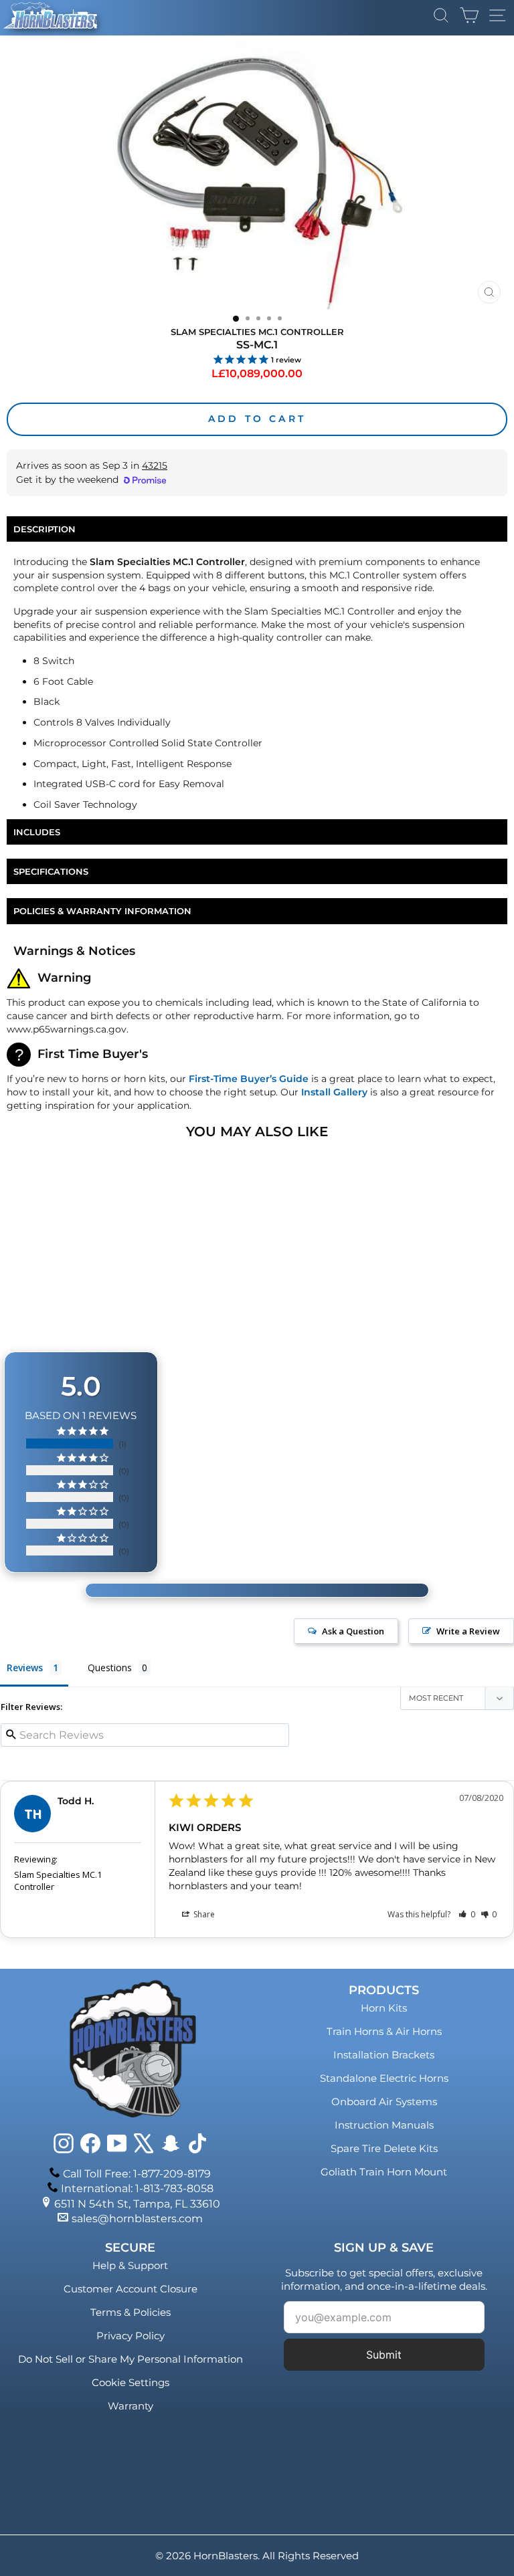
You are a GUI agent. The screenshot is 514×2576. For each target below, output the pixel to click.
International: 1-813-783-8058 (137, 2188)
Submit (384, 2355)
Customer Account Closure (131, 2289)
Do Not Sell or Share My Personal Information (131, 2359)
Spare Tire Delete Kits (384, 2148)
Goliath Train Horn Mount (384, 2172)
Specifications (51, 871)
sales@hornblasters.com (137, 2219)
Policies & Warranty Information (102, 911)
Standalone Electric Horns (384, 2078)
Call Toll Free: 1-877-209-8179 (137, 2174)
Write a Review (468, 1631)
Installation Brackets (384, 2055)
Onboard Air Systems (384, 2102)
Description (45, 529)
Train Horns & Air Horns (384, 2031)
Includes (37, 832)
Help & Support (130, 2265)
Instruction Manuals (384, 2125)
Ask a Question (353, 1631)
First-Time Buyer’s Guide (249, 1079)
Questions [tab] (110, 1668)
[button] (467, 1914)
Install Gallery (334, 1092)
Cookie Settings (131, 2382)
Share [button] (203, 1914)
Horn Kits (384, 2008)
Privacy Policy (131, 2336)
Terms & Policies (131, 2312)
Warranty (131, 2406)
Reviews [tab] (25, 1668)
